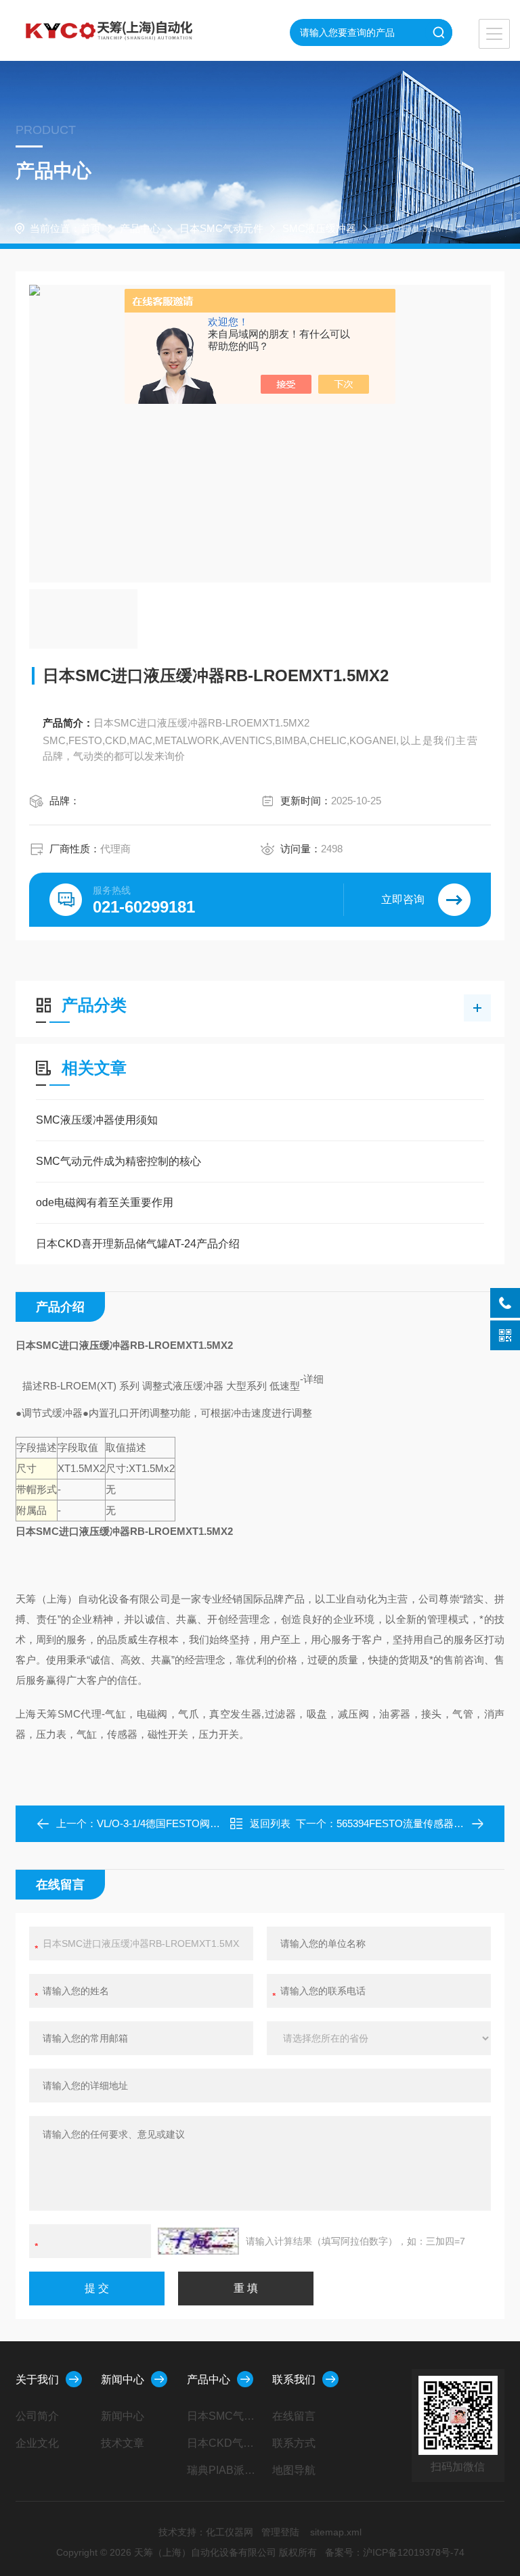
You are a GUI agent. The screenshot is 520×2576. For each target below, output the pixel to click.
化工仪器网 (230, 2532)
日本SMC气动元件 (221, 228)
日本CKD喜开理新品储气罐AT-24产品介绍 (138, 1244)
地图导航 (294, 2470)
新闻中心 (123, 2379)
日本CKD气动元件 (224, 2443)
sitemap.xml (336, 2532)
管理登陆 (280, 2532)
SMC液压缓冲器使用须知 (97, 1120)
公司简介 (37, 2416)
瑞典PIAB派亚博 (224, 2470)
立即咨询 (403, 899)
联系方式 (294, 2443)
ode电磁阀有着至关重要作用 (105, 1202)
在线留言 (294, 2416)
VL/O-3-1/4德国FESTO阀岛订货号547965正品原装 (210, 1823)
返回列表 (270, 1823)
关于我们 (37, 2379)
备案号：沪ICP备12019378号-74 (395, 2552)
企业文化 (37, 2443)
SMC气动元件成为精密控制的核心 (118, 1161)
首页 (91, 228)
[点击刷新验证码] (198, 2241)
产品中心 (140, 228)
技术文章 (123, 2443)
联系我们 (294, 2379)
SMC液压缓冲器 (319, 228)
